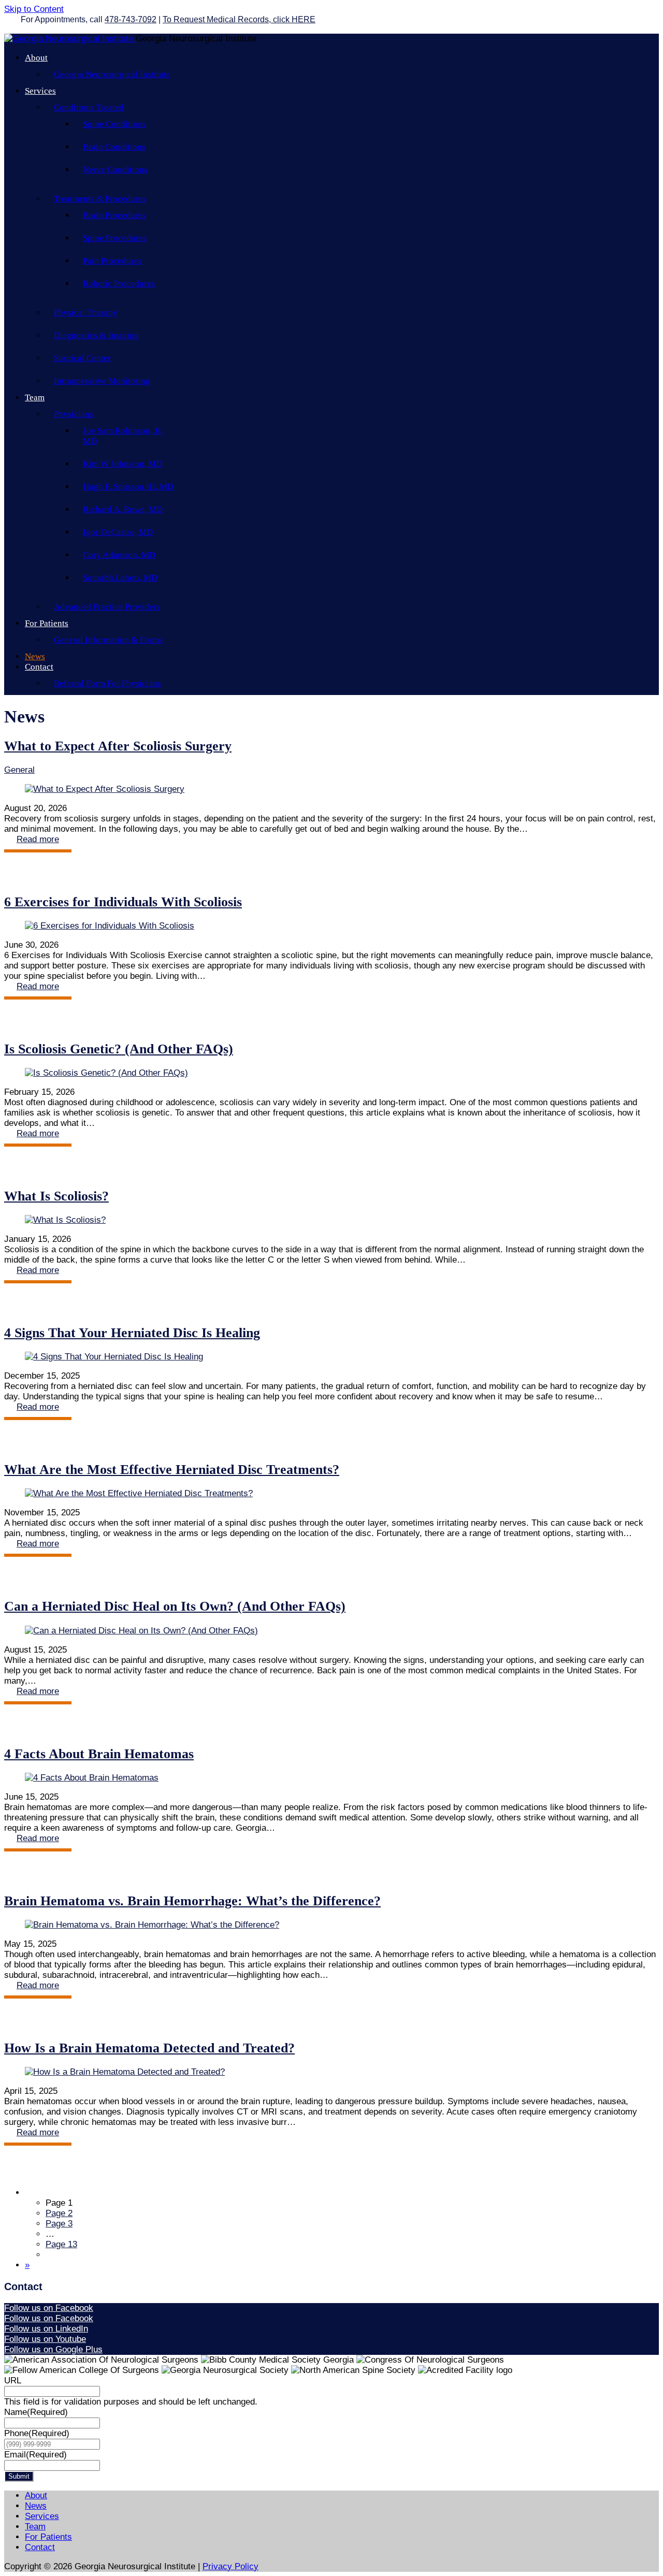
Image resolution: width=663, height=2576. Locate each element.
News (35, 656)
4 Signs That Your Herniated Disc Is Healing (132, 1333)
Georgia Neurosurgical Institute (112, 74)
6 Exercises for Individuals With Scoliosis (123, 902)
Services (40, 91)
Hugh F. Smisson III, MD (128, 487)
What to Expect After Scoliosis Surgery (118, 746)
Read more (38, 839)
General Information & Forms (108, 640)
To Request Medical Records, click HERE (239, 19)
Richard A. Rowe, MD (123, 509)
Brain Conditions (114, 147)
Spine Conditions (114, 124)
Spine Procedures (115, 238)
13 (61, 2244)
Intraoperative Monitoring (102, 381)
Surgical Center (82, 358)
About (36, 58)
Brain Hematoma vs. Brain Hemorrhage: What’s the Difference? (192, 1901)
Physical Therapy (86, 313)
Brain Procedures (114, 215)
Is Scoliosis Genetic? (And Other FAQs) (119, 1049)
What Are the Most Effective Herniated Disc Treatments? (172, 1470)
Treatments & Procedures (100, 199)
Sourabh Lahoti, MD (120, 578)
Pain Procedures (112, 261)
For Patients (47, 623)
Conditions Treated (89, 107)
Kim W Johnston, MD (122, 464)
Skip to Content (34, 9)
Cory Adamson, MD (119, 555)
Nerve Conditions (115, 170)
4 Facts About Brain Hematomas (99, 1754)
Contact (39, 667)
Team (35, 397)
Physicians (74, 414)
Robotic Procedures (119, 284)
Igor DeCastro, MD (118, 532)
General (19, 770)
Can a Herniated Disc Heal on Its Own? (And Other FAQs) (175, 1606)
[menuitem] (342, 2193)
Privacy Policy (230, 2566)
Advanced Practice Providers (107, 607)
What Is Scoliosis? (56, 1196)
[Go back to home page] (70, 39)
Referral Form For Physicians (107, 683)
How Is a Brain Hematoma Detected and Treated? (149, 2048)
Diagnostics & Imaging (96, 335)
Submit (19, 2476)
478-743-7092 (131, 19)
